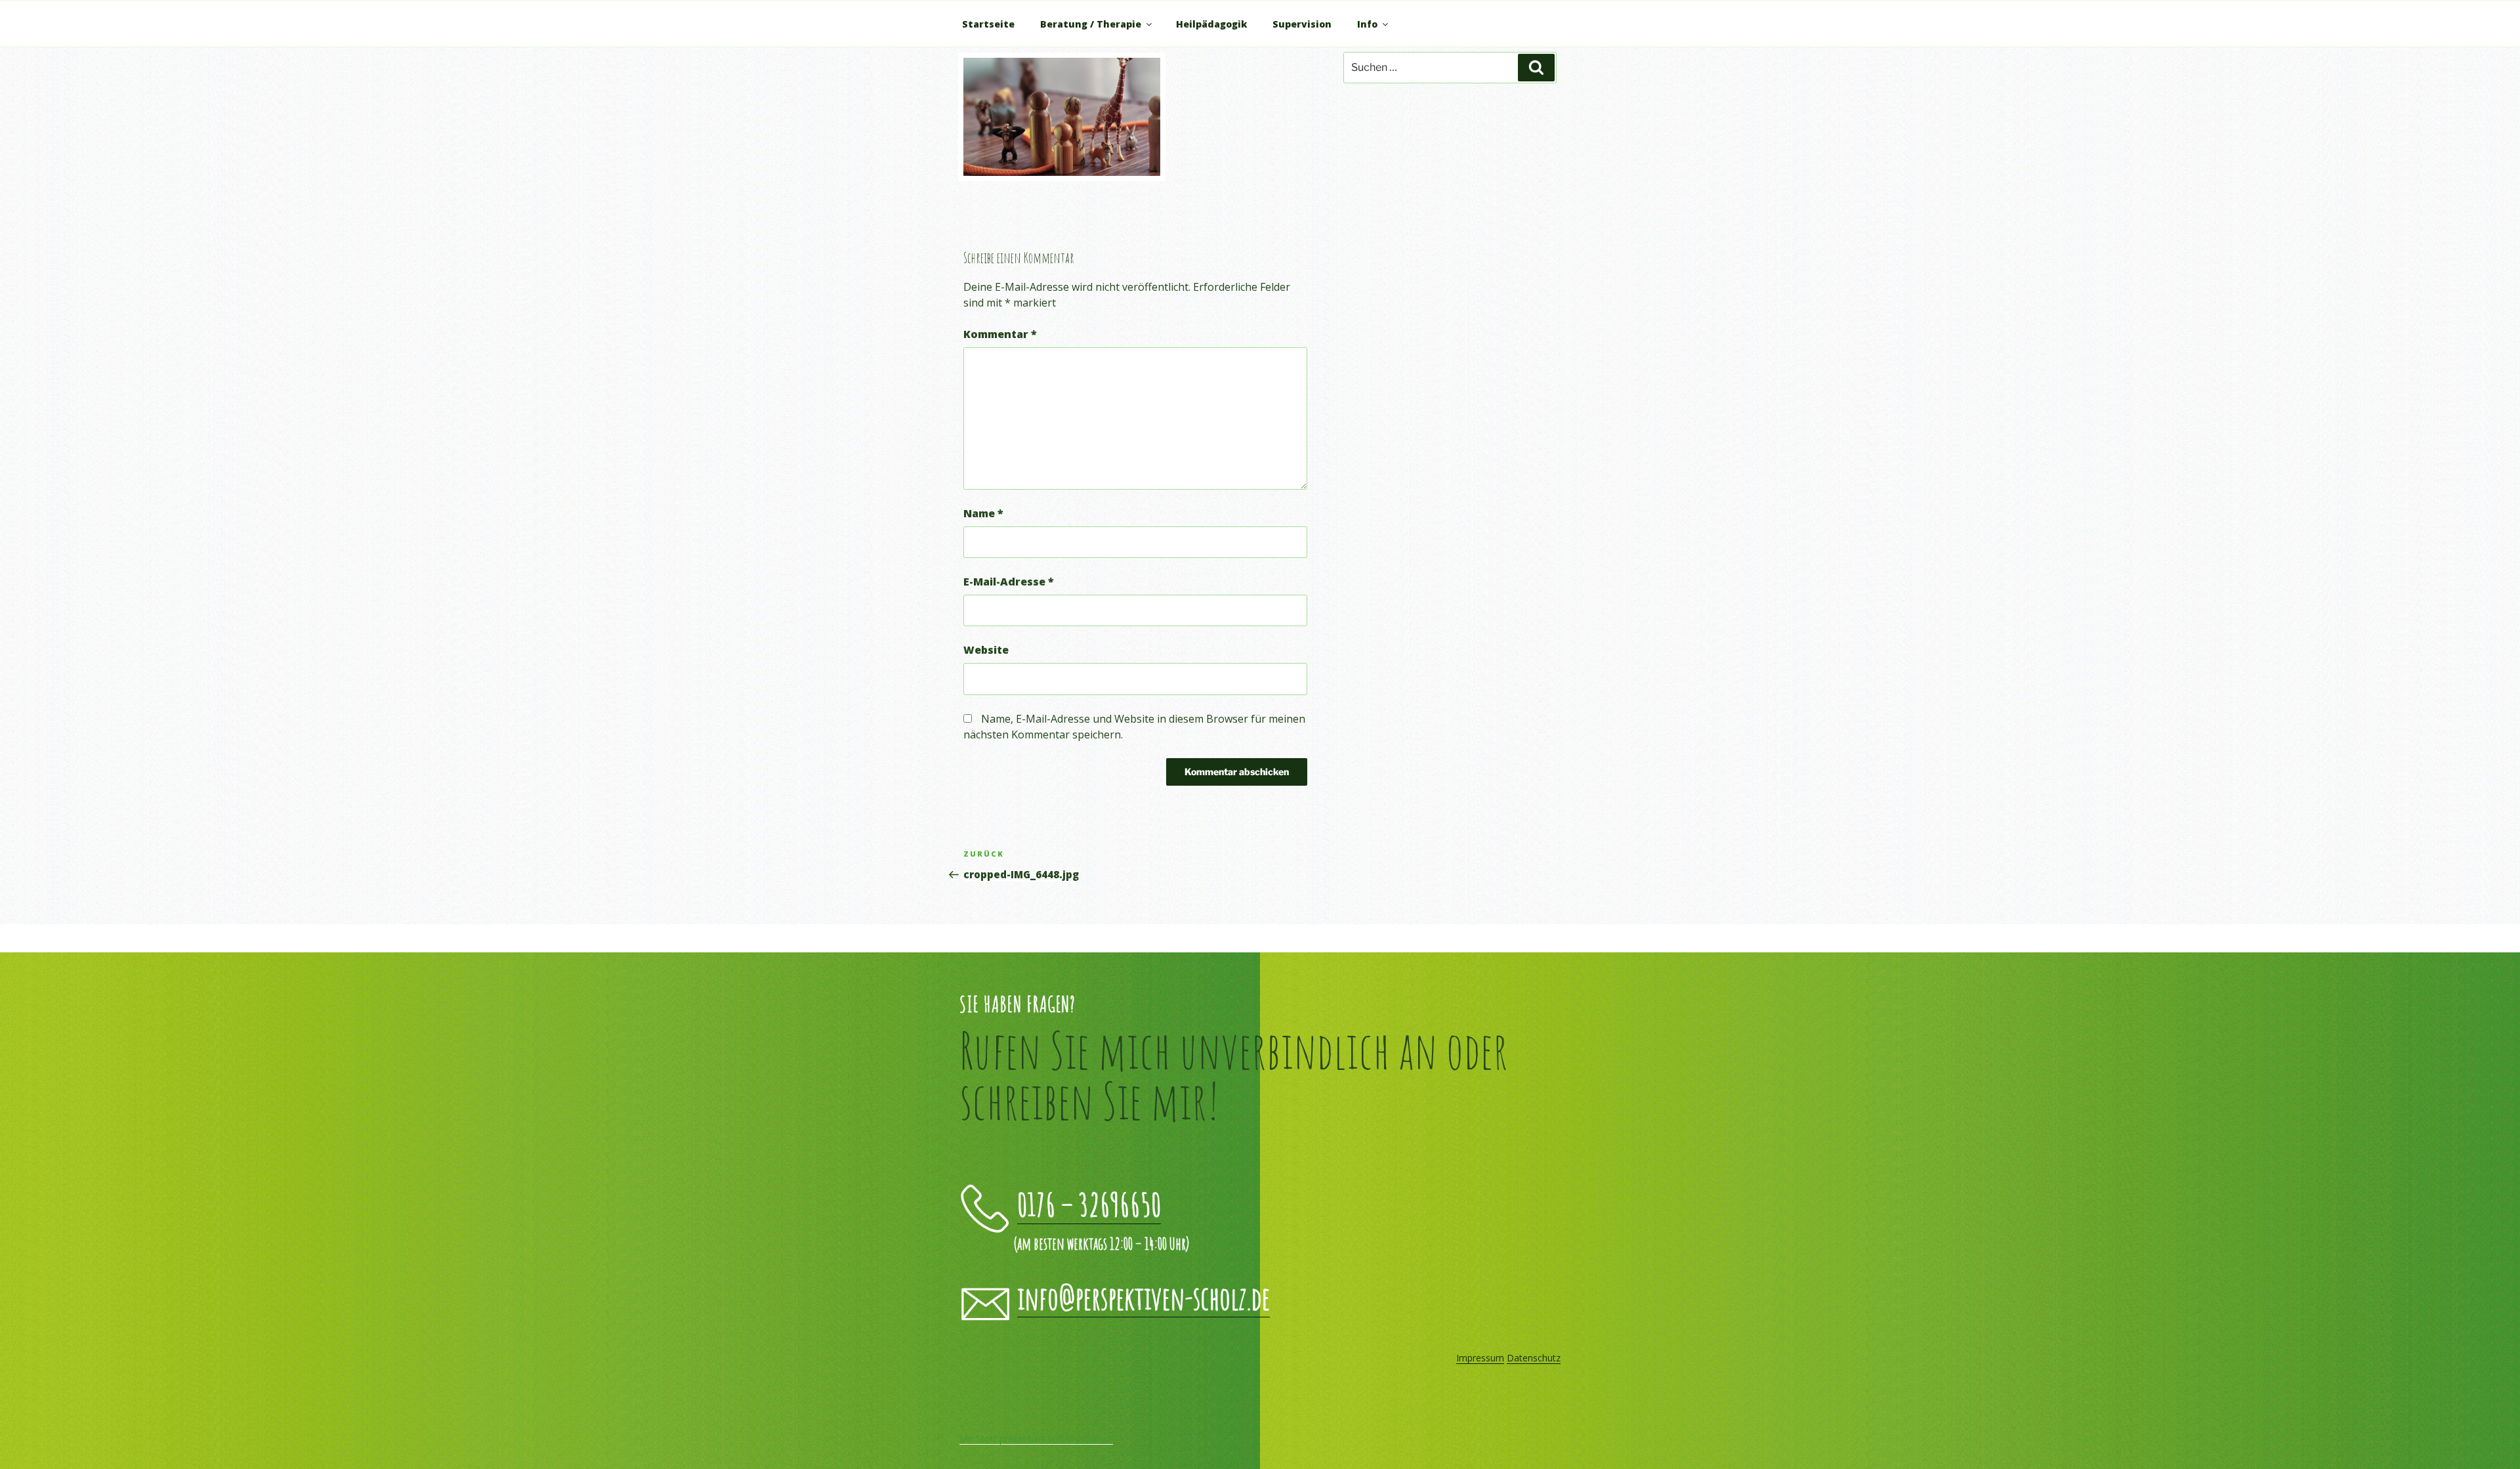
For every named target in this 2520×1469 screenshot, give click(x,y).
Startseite (988, 24)
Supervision (1302, 24)
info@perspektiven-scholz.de (1144, 1297)
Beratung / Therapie (1091, 24)
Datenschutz (1534, 1358)
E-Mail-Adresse (1009, 582)
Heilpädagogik (1211, 24)
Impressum (1480, 1358)
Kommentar (1000, 334)
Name (983, 513)
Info (1367, 24)
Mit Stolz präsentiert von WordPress (1036, 1438)
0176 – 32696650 (1089, 1204)
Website (986, 650)
